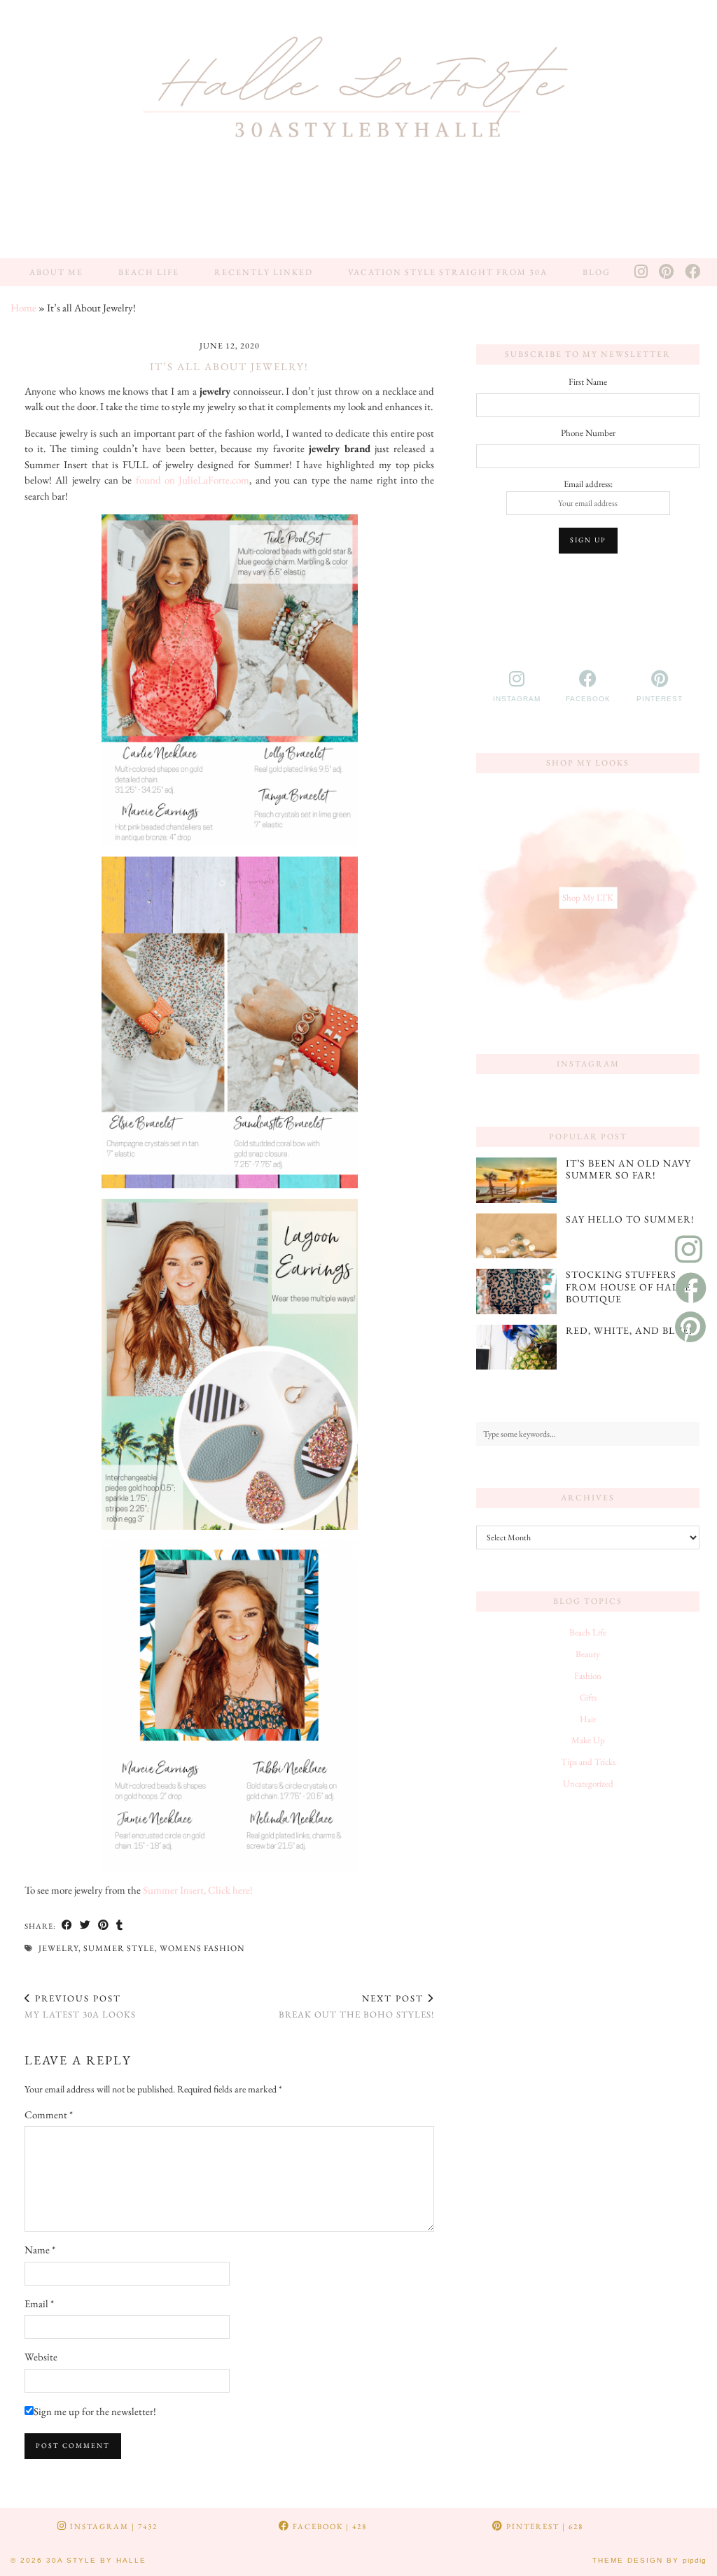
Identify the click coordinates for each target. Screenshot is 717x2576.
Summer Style (119, 1948)
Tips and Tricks (588, 1762)
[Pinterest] (667, 272)
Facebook (328, 2526)
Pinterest (543, 2526)
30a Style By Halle (96, 2560)
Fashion (588, 1676)
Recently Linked (264, 272)
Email (39, 2303)
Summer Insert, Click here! (199, 1890)
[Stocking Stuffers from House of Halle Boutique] (516, 1291)
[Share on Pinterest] (104, 1926)
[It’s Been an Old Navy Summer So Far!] (516, 1180)
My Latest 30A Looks (80, 2006)
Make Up (588, 1740)
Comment (49, 2114)
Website (41, 2357)
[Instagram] (642, 272)
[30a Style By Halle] (358, 129)
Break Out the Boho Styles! (356, 2006)
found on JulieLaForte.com (193, 480)
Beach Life (149, 272)
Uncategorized (588, 1783)
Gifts (588, 1697)
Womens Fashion (202, 1948)
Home (23, 308)
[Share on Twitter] (85, 1926)
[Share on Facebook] (67, 1926)
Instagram (112, 2526)
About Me (56, 272)
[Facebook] (693, 272)
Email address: (588, 484)
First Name (588, 382)
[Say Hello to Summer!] (516, 1236)
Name (40, 2250)
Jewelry (58, 1948)
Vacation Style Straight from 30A (448, 272)
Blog (597, 272)
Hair (588, 1719)
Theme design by (649, 2560)
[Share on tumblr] (120, 1926)
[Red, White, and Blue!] (516, 1347)
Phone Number (588, 433)
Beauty (588, 1654)
